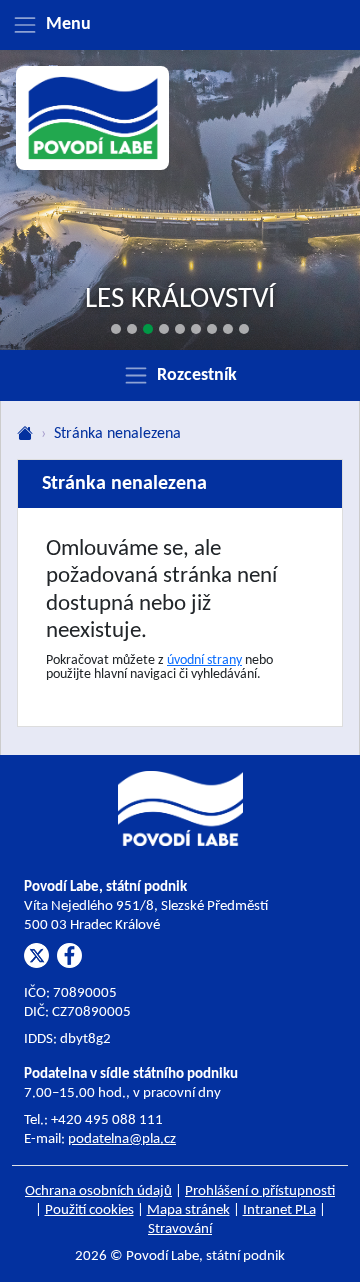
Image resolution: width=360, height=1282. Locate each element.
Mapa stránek (188, 1210)
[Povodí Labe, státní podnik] (93, 118)
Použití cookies (89, 1210)
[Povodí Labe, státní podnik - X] (36, 955)
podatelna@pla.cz (122, 1139)
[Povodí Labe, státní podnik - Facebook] (69, 955)
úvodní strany (204, 660)
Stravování (180, 1229)
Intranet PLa (279, 1210)
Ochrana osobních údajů (98, 1191)
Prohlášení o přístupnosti (260, 1191)
